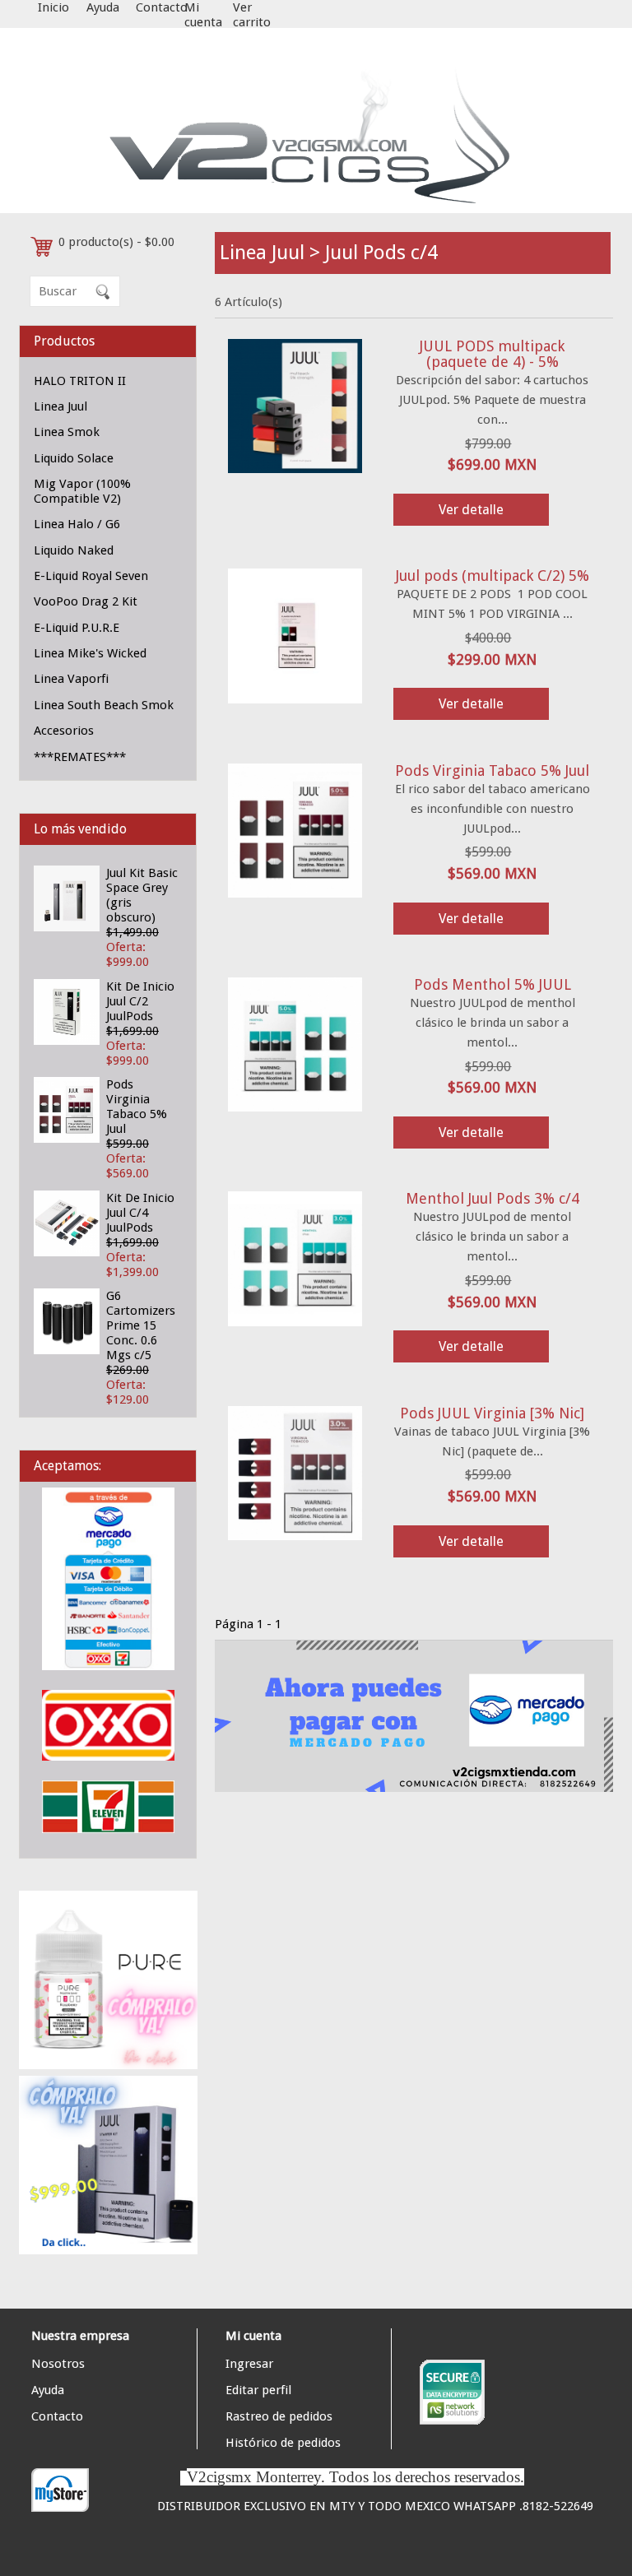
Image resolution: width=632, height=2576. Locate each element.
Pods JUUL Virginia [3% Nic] (492, 1413)
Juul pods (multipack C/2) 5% (493, 576)
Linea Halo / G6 (77, 524)
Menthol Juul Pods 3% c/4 (493, 1198)
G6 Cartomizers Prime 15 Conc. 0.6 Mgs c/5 (141, 1325)
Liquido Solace (74, 458)
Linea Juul (60, 406)
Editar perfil (258, 2390)
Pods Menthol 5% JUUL (493, 984)
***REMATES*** (80, 757)
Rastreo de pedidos (279, 2416)
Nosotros (58, 2364)
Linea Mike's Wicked (90, 653)
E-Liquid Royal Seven (91, 576)
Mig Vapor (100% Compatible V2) (82, 491)
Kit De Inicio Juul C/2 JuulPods (140, 1001)
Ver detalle (471, 510)
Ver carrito (252, 15)
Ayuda (103, 7)
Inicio (53, 7)
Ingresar (249, 2364)
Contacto (162, 7)
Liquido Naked (74, 550)
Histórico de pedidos (283, 2443)
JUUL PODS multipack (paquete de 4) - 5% (492, 354)
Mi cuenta (203, 15)
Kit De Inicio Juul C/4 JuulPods (140, 1213)
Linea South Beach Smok (104, 705)
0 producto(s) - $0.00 (116, 242)
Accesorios (64, 731)
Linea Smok (67, 432)
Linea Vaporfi (71, 679)
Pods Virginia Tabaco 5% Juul (137, 1107)
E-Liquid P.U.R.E (77, 628)
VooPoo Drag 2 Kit (86, 601)
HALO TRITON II (80, 381)
